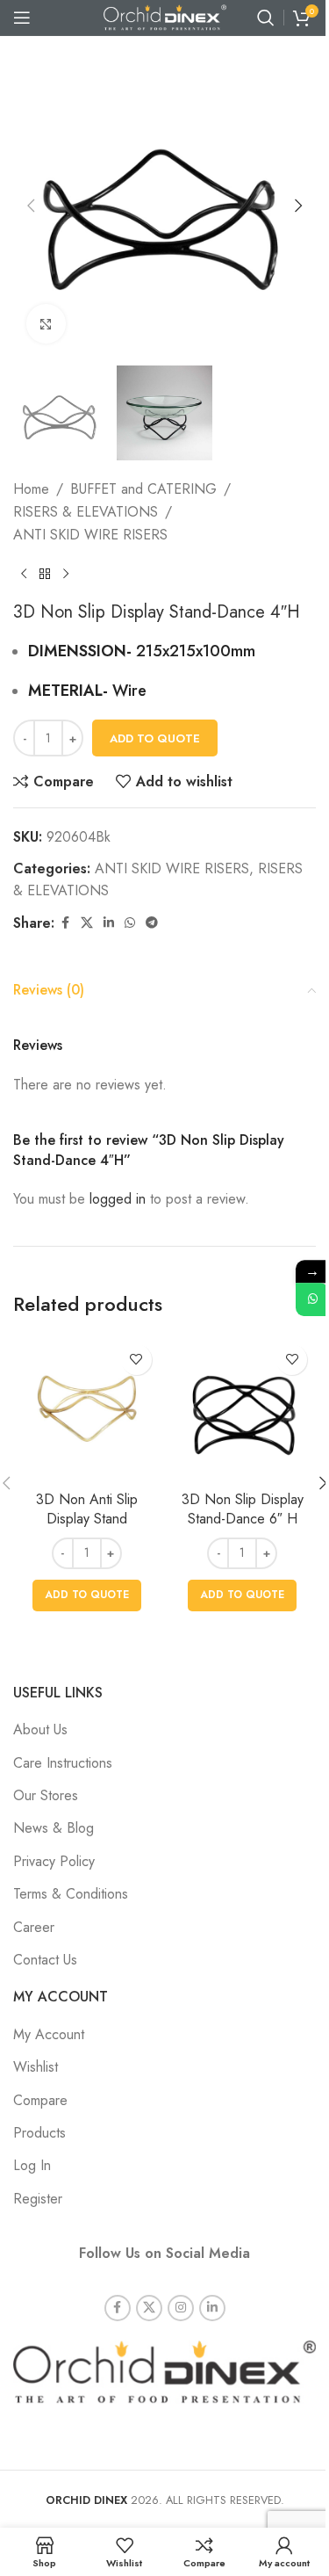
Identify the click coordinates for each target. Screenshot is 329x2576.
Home (31, 489)
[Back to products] (45, 574)
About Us (40, 1729)
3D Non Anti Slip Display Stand (87, 1509)
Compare (40, 2100)
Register (38, 2199)
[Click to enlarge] (46, 324)
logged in (118, 1199)
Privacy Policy (54, 1861)
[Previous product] (24, 574)
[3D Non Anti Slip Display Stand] (87, 1409)
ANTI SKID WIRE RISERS (90, 535)
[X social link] (87, 923)
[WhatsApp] (312, 1299)
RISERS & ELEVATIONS (86, 512)
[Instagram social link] (181, 2308)
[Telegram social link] (152, 923)
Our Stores (46, 1795)
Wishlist (36, 2067)
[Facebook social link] (65, 923)
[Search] (266, 18)
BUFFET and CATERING (143, 489)
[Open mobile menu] (22, 18)
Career (34, 1927)
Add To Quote (155, 738)
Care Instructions (63, 1763)
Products (39, 2133)
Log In (32, 2165)
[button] (31, 206)
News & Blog (54, 1828)
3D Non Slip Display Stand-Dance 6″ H (243, 1509)
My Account (49, 2034)
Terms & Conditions (71, 1894)
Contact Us (45, 1960)
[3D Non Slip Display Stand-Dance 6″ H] (243, 1409)
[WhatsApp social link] (130, 923)
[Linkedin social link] (109, 923)
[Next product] (66, 574)
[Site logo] (165, 16)
